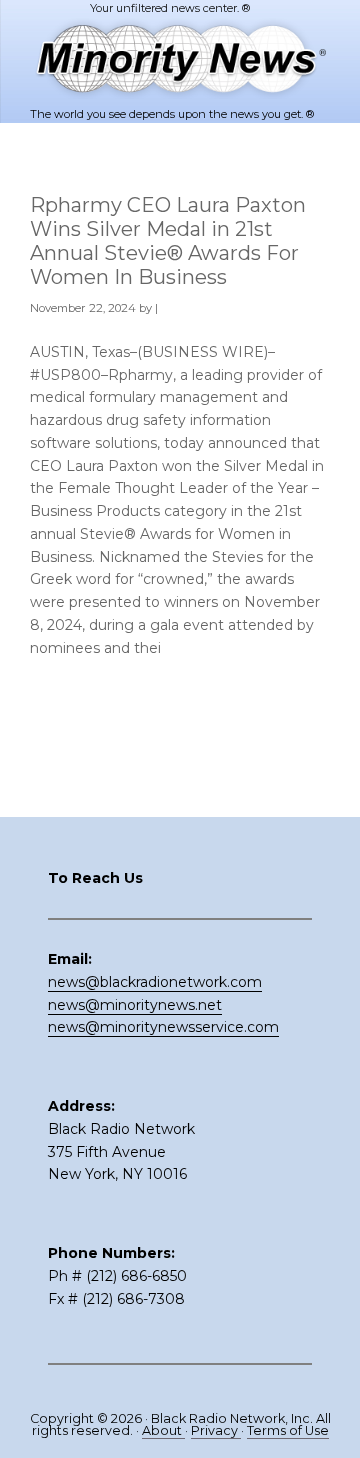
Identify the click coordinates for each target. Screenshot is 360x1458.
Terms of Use (288, 1430)
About (163, 1430)
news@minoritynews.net (135, 1005)
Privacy (216, 1430)
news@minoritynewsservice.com (163, 1027)
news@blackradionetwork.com (155, 982)
